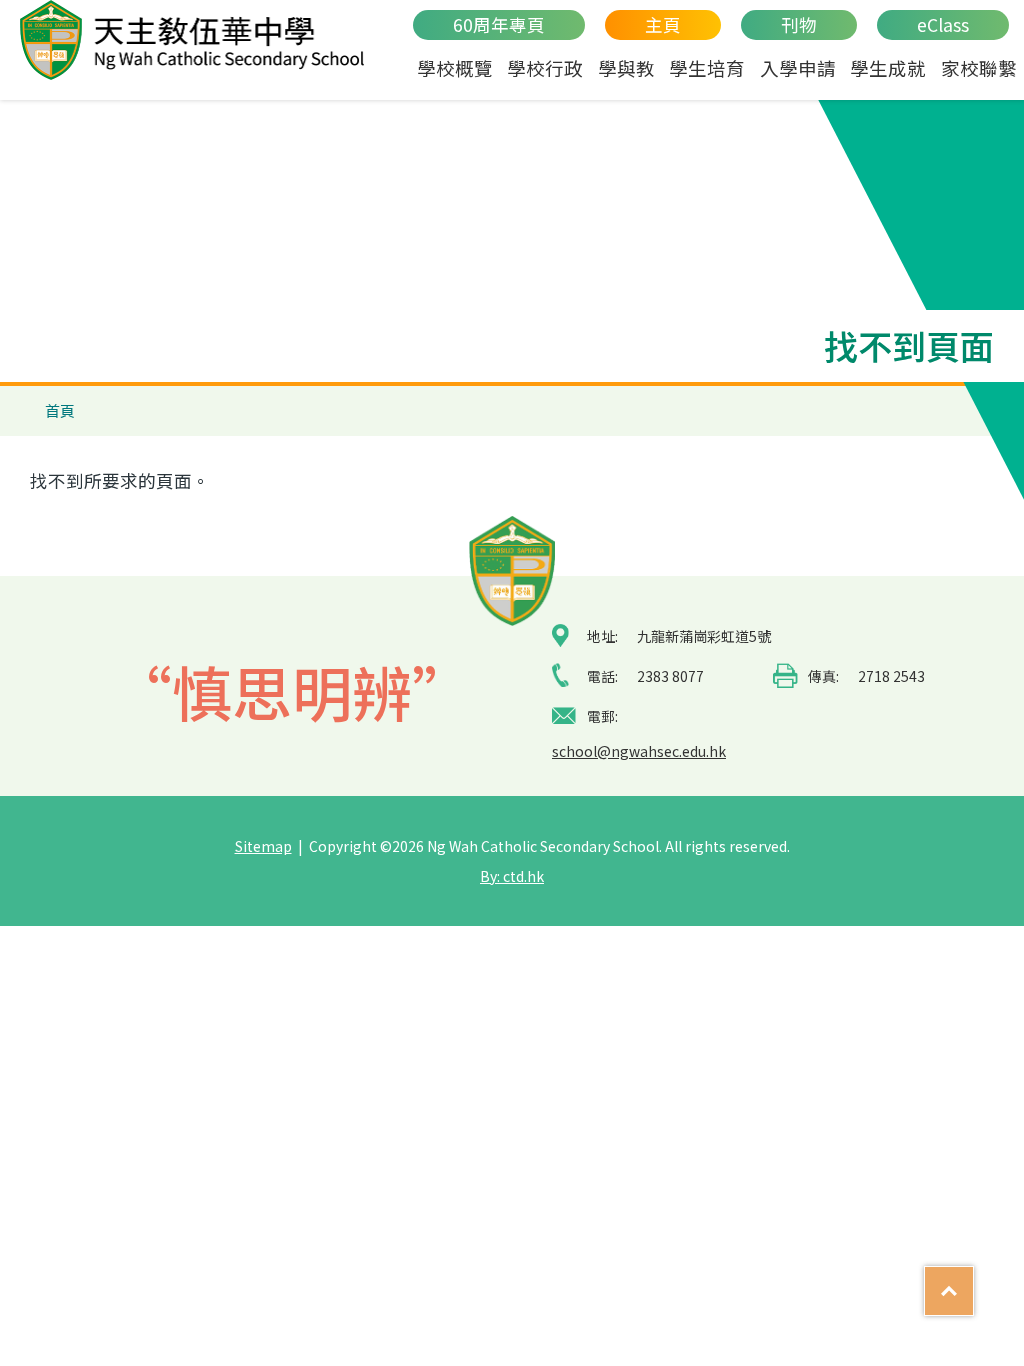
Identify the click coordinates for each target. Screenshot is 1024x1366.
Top (973, 1282)
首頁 (60, 410)
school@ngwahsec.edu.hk (639, 751)
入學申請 (798, 68)
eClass (943, 24)
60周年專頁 (499, 24)
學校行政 (545, 68)
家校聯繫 (979, 68)
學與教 (626, 68)
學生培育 (707, 68)
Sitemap (263, 846)
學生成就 (888, 68)
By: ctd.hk (512, 876)
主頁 (663, 24)
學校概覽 (455, 68)
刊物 (799, 24)
